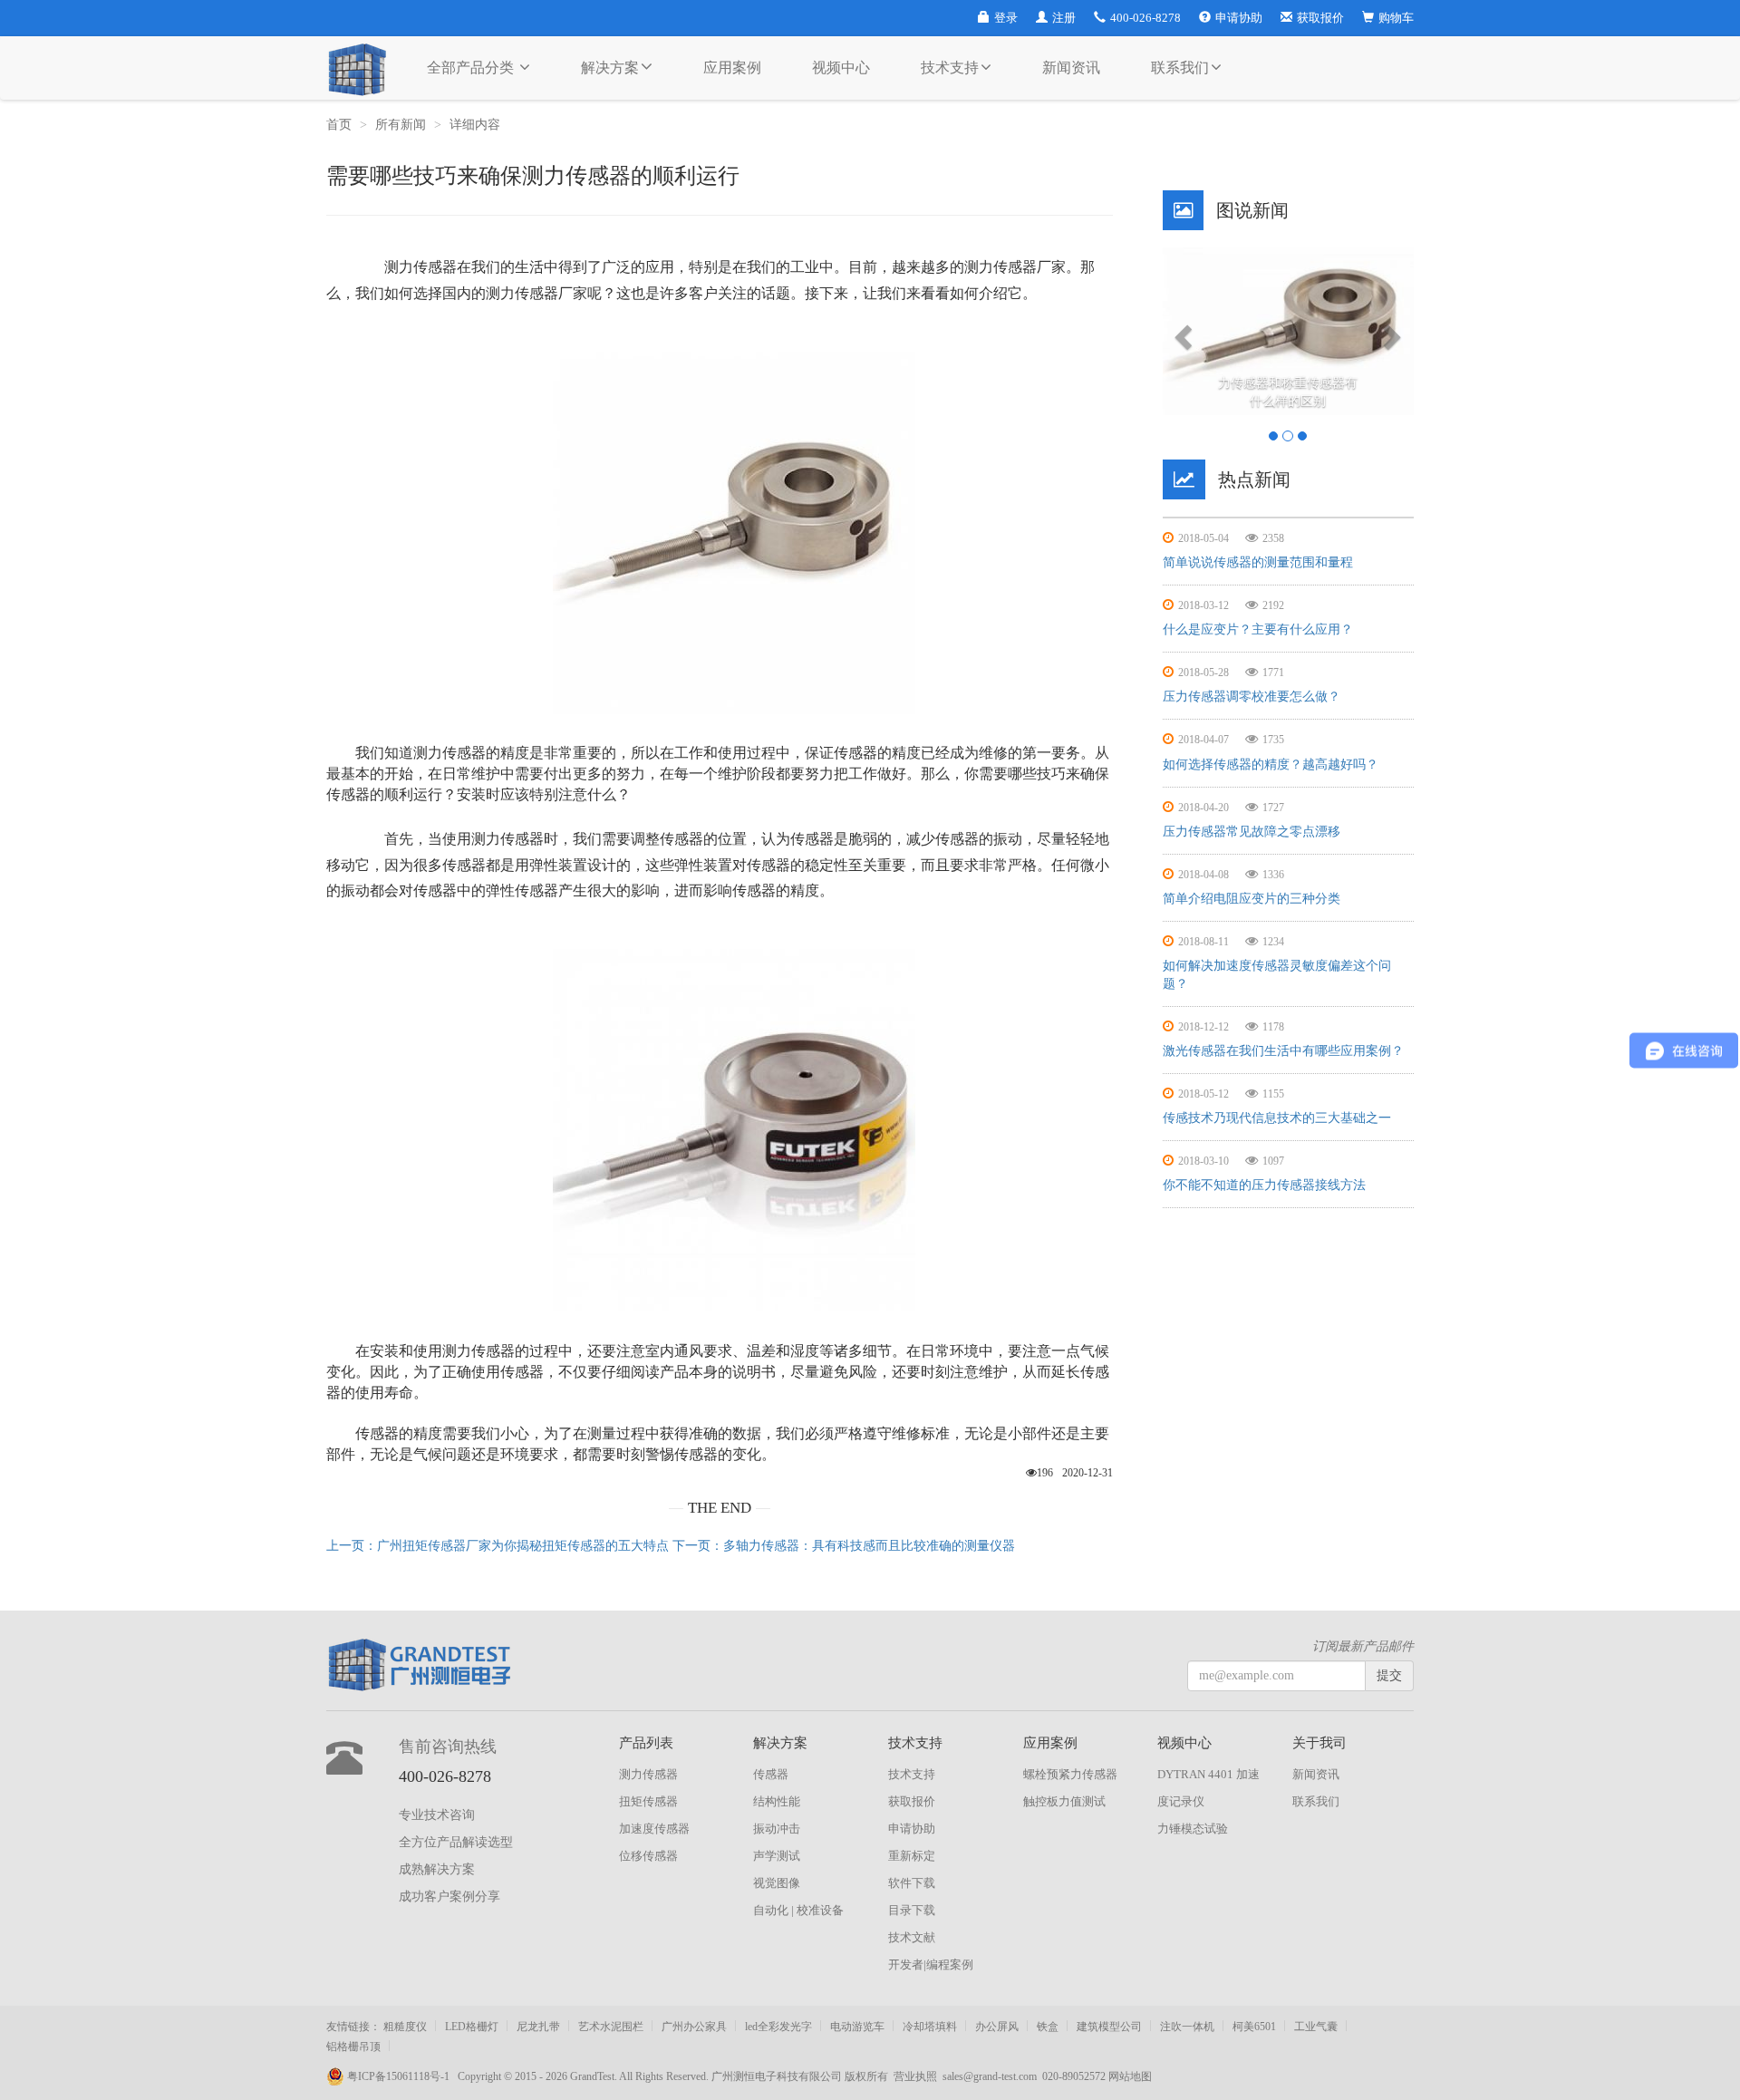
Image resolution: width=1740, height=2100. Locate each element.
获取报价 (1320, 18)
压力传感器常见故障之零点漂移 (1252, 832)
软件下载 (912, 1883)
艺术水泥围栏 (611, 2027)
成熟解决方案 (437, 1869)
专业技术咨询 (437, 1815)
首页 (339, 125)
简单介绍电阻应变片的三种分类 (1252, 899)
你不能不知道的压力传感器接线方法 (1264, 1185)
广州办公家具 (694, 2027)
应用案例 (732, 68)
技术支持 (950, 68)
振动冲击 (777, 1829)
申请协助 (1239, 18)
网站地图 (1130, 2076)
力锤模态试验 (1193, 1829)
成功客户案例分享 (449, 1897)
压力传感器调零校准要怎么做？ (1252, 697)
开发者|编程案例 (931, 1965)
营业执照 (915, 2076)
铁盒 (1048, 2027)
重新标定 (912, 1856)
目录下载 (912, 1910)
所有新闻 (401, 125)
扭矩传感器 (648, 1801)
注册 (1064, 18)
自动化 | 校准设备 (798, 1910)
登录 (1006, 18)
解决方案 (610, 68)
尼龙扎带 (538, 2027)
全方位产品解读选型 (456, 1842)
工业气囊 (1316, 2027)
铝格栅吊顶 (353, 2047)
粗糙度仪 (405, 2027)
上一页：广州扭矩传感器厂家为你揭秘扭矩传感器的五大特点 (498, 1546)
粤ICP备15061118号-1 (401, 2076)
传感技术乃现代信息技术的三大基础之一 (1277, 1118)
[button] (1182, 331)
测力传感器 (648, 1774)
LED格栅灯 (472, 2027)
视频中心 (841, 68)
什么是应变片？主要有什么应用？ (1258, 629)
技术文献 (912, 1937)
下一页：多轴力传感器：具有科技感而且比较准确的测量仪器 (844, 1546)
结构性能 (777, 1801)
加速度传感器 (654, 1829)
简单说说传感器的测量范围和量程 (1258, 562)
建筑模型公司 (1109, 2027)
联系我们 (1180, 68)
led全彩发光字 (778, 2027)
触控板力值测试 (1064, 1801)
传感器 (771, 1774)
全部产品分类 (472, 68)
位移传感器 (648, 1856)
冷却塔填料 (930, 2027)
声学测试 (777, 1856)
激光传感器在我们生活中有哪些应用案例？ (1283, 1051)
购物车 (1396, 18)
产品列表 (646, 1743)
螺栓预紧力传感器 (1070, 1774)
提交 (1389, 1675)
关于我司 (1319, 1743)
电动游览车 (857, 2027)
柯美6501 (1254, 2027)
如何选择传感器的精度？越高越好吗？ (1271, 765)
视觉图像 (777, 1883)
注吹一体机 (1187, 2027)
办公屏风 (997, 2027)
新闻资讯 (1071, 68)
